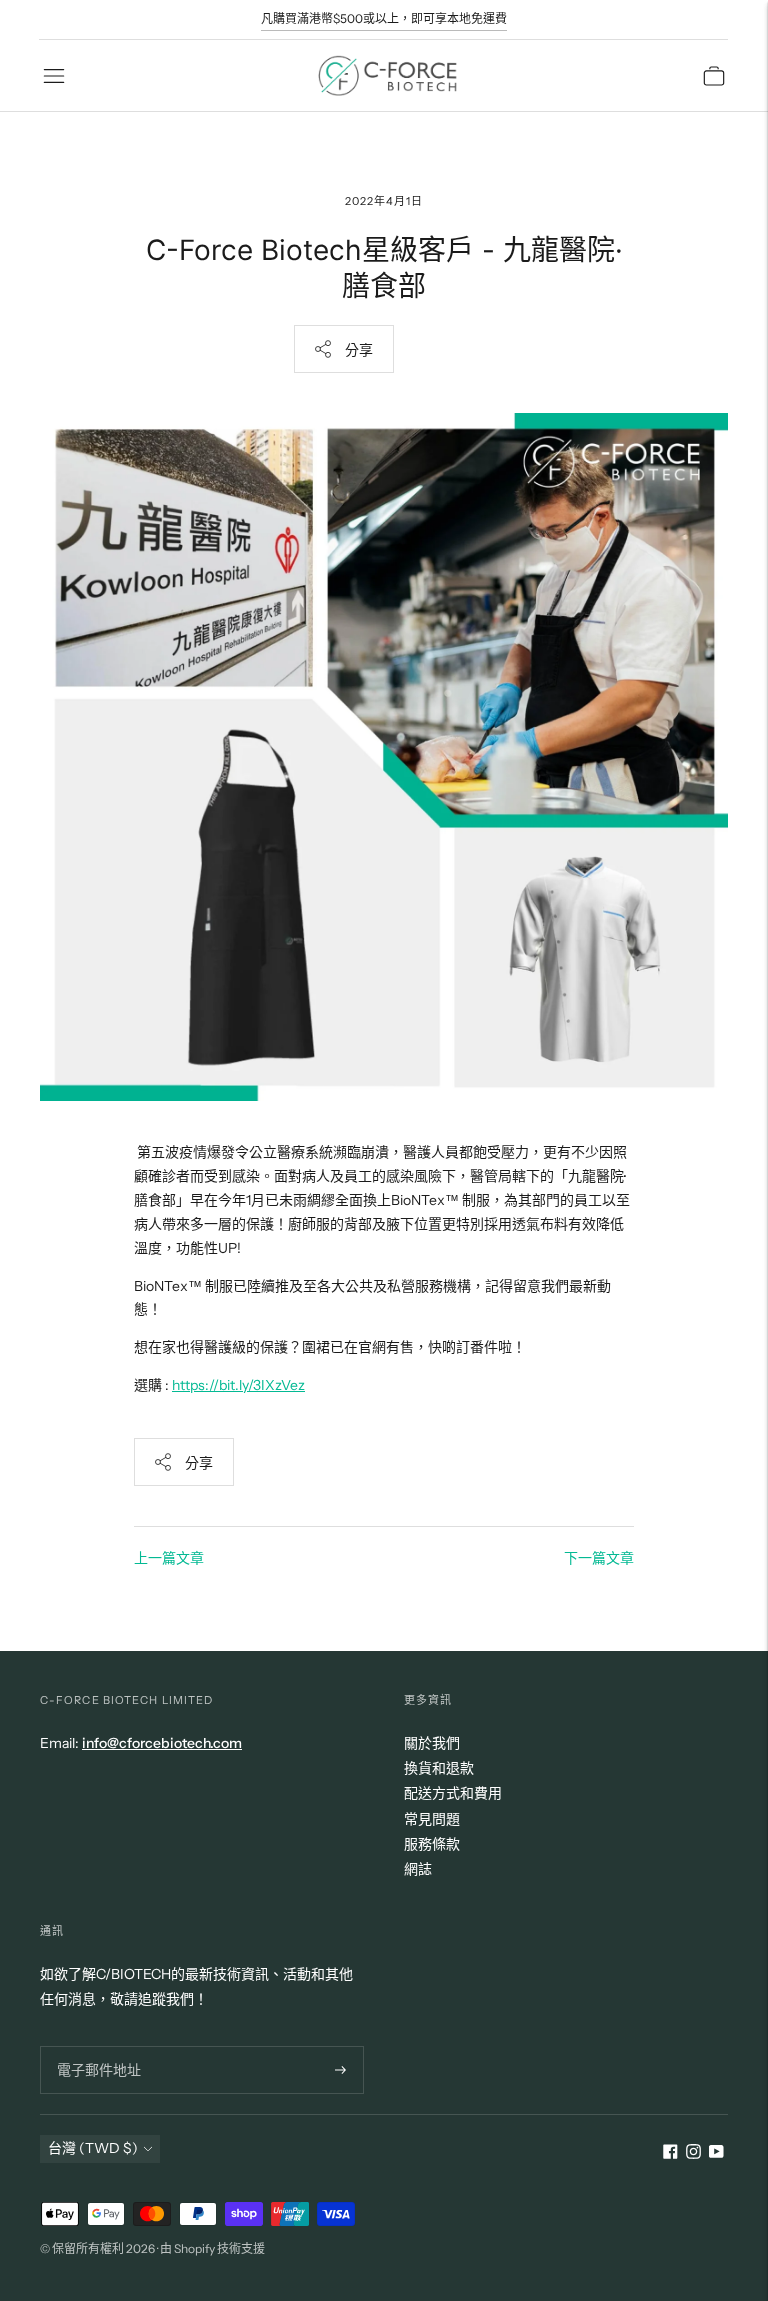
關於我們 (432, 1743)
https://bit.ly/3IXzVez (238, 1385)
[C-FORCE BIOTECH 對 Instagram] (693, 2154)
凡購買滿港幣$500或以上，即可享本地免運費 (384, 18)
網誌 (418, 1869)
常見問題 (432, 1819)
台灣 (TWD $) (93, 2148)
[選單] (54, 76)
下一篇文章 (599, 1558)
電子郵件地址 (96, 2045)
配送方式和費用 (453, 1793)
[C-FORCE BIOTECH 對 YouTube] (716, 2154)
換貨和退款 (439, 1768)
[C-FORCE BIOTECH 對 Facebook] (670, 2154)
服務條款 (432, 1844)
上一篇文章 (169, 1558)
